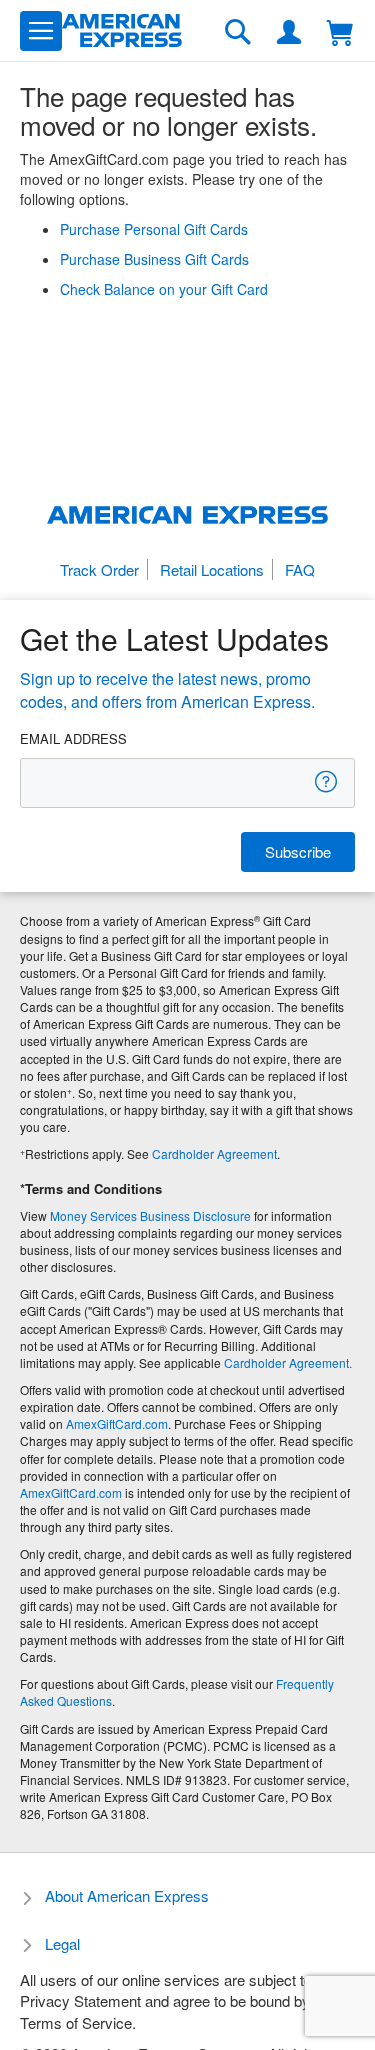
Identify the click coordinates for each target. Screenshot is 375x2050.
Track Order (99, 569)
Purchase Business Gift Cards (154, 259)
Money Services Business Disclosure (150, 1215)
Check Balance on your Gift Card (164, 289)
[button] (41, 31)
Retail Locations (212, 569)
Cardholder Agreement (214, 1153)
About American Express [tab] (127, 1895)
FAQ (300, 569)
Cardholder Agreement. (288, 1362)
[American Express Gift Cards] (122, 31)
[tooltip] (327, 781)
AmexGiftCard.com (117, 1423)
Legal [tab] (62, 1943)
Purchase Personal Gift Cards (154, 229)
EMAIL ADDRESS (73, 739)
